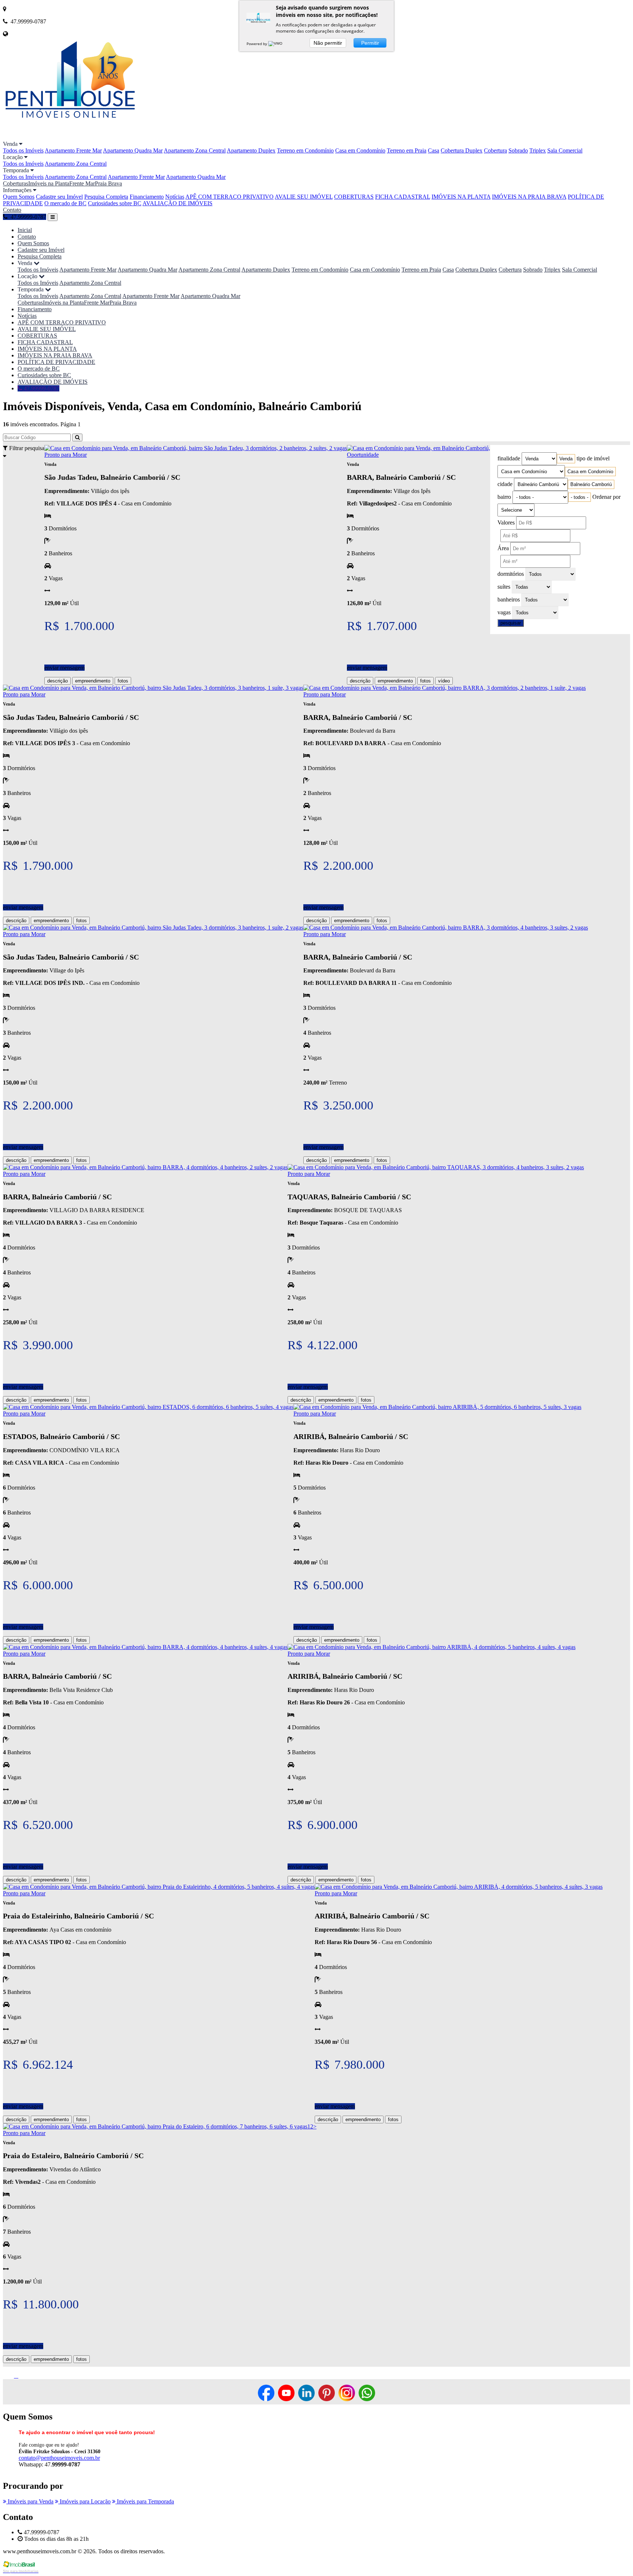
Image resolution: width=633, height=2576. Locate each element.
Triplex (538, 150)
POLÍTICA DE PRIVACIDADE (56, 362)
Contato (12, 210)
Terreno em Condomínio (305, 150)
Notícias (175, 197)
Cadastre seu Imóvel (59, 197)
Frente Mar (82, 183)
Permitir (370, 43)
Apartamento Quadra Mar (133, 150)
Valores (506, 522)
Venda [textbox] (566, 459)
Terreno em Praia (407, 150)
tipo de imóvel (593, 458)
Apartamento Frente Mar (73, 150)
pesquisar (511, 623)
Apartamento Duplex (251, 150)
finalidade (509, 458)
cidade (505, 484)
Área (503, 548)
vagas (504, 612)
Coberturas (16, 183)
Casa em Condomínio (360, 150)
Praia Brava (108, 183)
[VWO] (276, 44)
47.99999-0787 (41, 388)
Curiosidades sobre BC (115, 203)
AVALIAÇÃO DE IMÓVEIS (177, 203)
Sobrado (518, 150)
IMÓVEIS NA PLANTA (461, 197)
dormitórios (511, 574)
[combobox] (566, 459)
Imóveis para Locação (84, 2501)
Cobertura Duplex (462, 150)
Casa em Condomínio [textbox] (590, 472)
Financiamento (147, 197)
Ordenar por (606, 497)
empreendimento (93, 681)
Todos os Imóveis (23, 150)
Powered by (257, 44)
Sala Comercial (565, 150)
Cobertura (495, 150)
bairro (504, 497)
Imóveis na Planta (49, 183)
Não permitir (328, 43)
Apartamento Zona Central (195, 150)
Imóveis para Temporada (145, 2501)
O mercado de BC (65, 203)
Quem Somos (19, 197)
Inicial (25, 230)
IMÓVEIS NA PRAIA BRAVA (529, 197)
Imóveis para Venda (30, 2501)
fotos (123, 681)
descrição (58, 681)
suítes (504, 587)
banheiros (509, 599)
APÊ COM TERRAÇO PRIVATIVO (229, 197)
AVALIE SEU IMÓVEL (304, 197)
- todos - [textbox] (580, 497)
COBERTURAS (354, 197)
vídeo (444, 681)
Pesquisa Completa (106, 197)
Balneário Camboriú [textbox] (591, 484)
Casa (434, 150)
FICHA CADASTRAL (403, 197)
